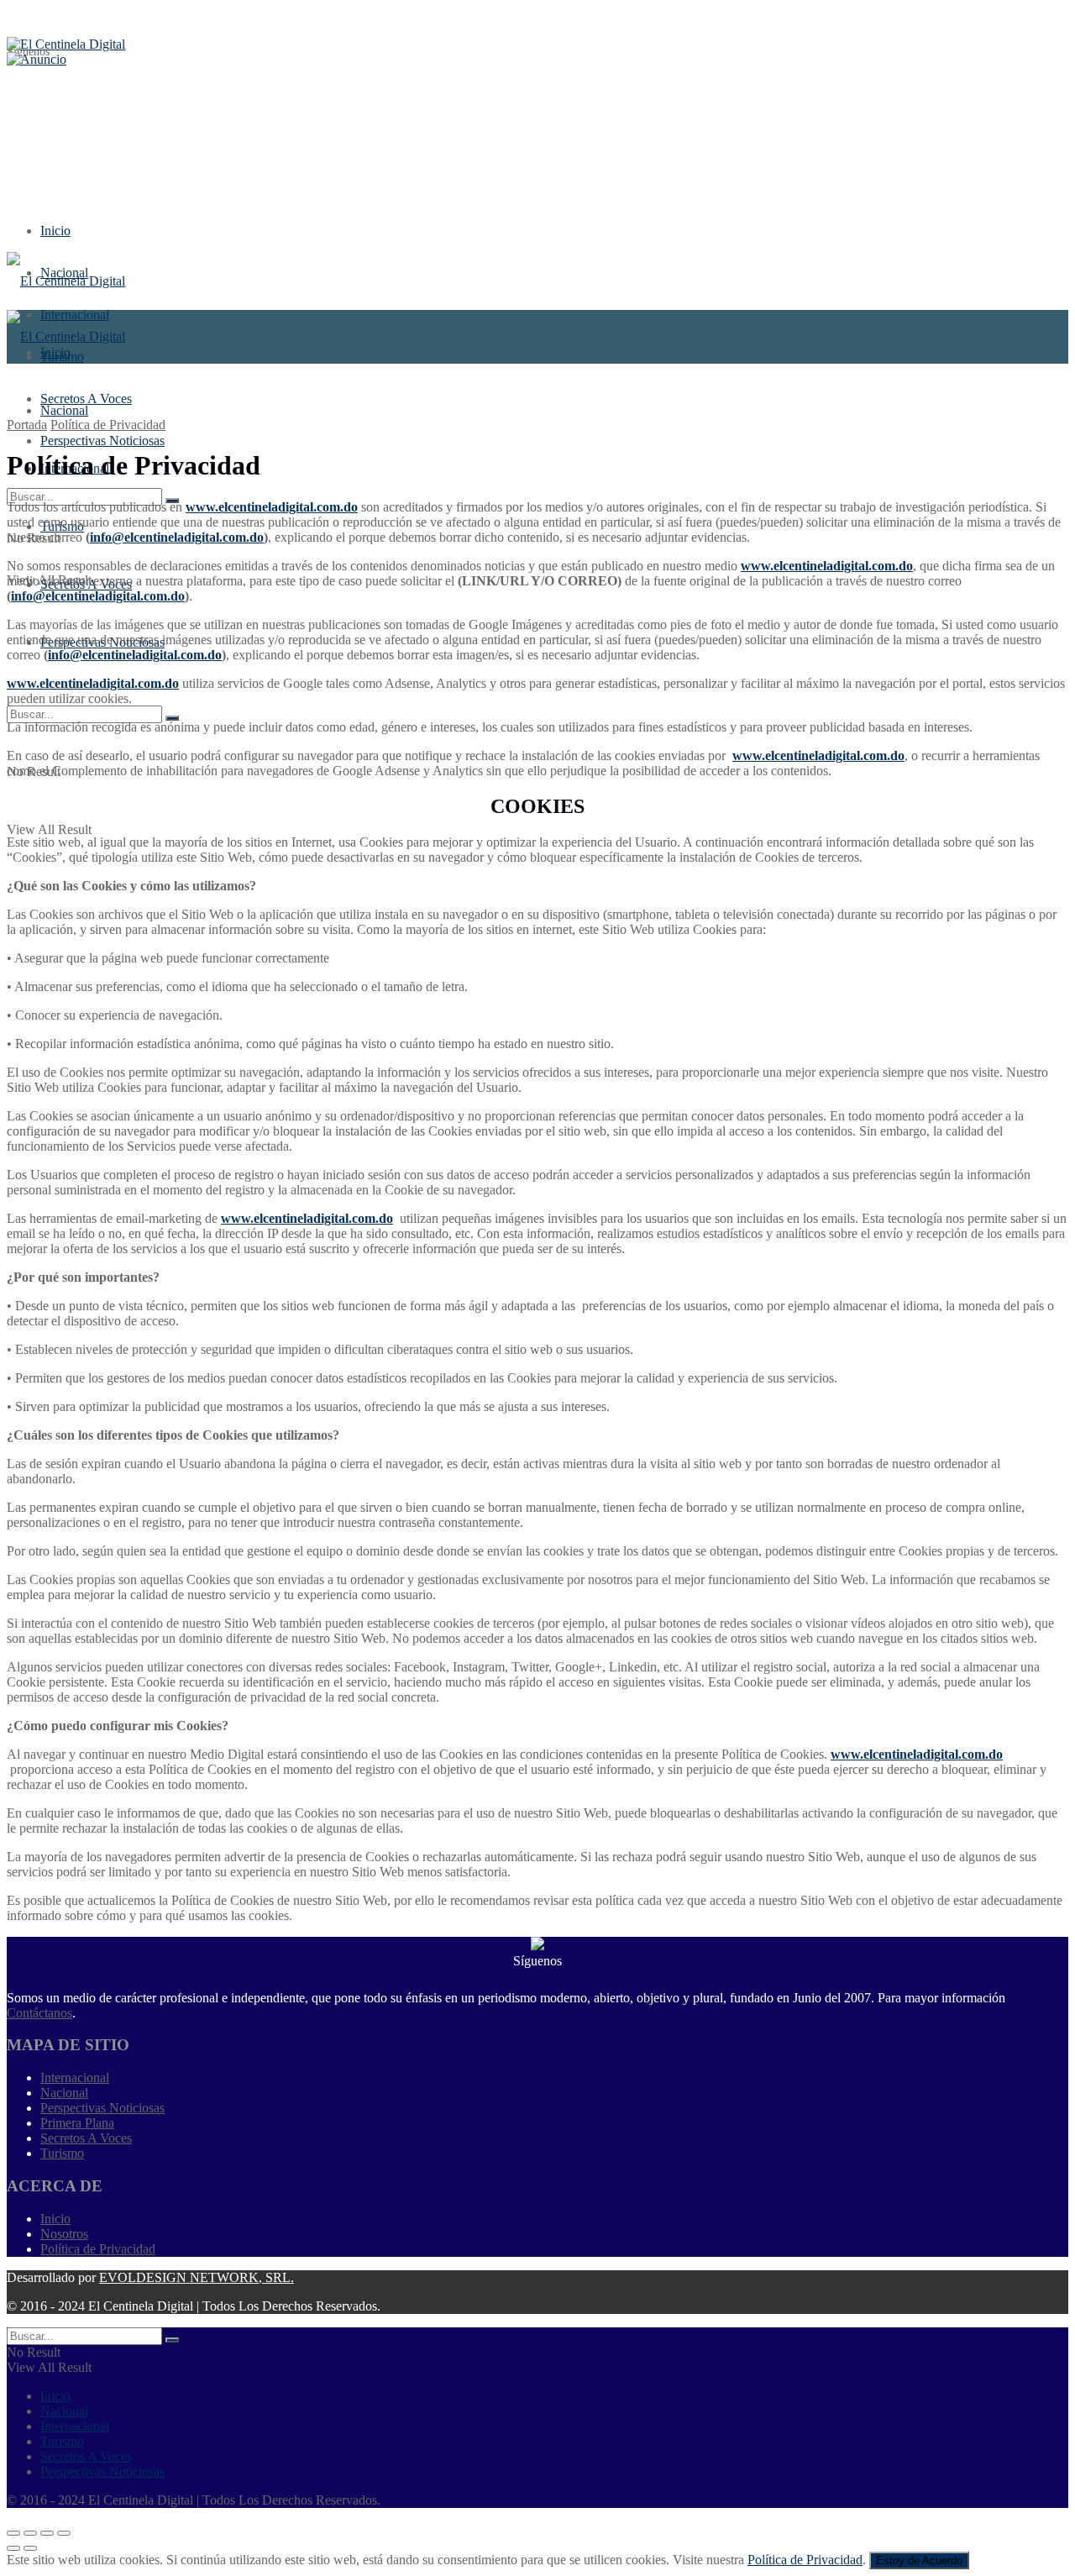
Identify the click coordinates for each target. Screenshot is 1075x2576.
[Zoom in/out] (64, 2533)
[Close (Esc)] (13, 2533)
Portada (27, 425)
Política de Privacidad (108, 425)
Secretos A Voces (86, 2138)
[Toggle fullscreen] (47, 2533)
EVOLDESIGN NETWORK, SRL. (197, 2277)
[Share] (30, 2533)
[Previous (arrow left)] (13, 2548)
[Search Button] (172, 718)
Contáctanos (39, 2013)
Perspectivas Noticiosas (102, 2108)
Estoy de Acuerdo (919, 2560)
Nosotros (64, 2234)
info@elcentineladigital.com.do (177, 537)
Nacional (64, 410)
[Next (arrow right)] (30, 2548)
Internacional (75, 2078)
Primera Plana (77, 2123)
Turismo (62, 2153)
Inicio (55, 231)
